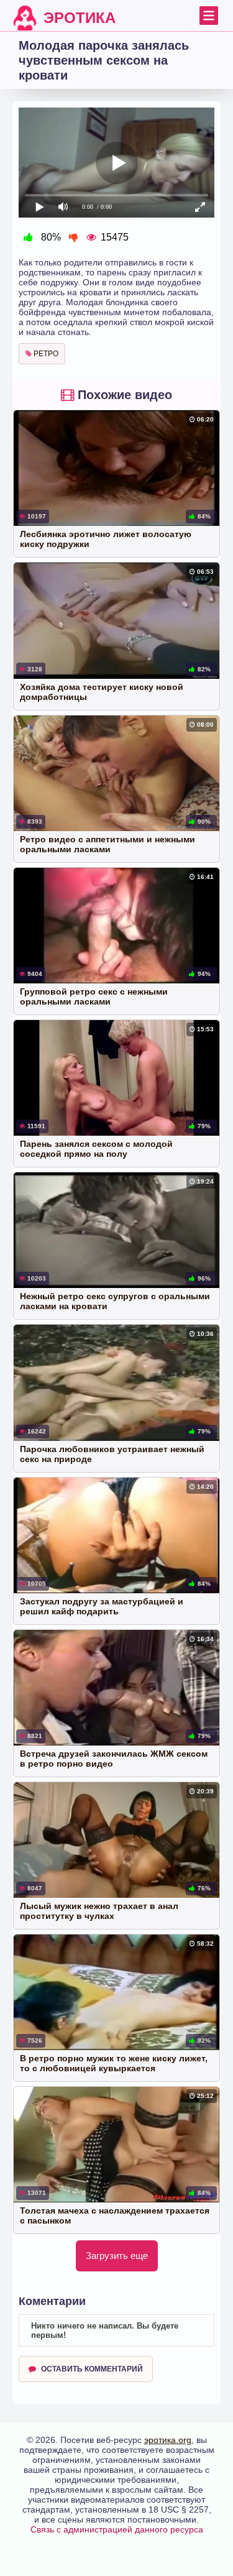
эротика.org (168, 2440)
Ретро (45, 354)
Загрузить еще (117, 2256)
